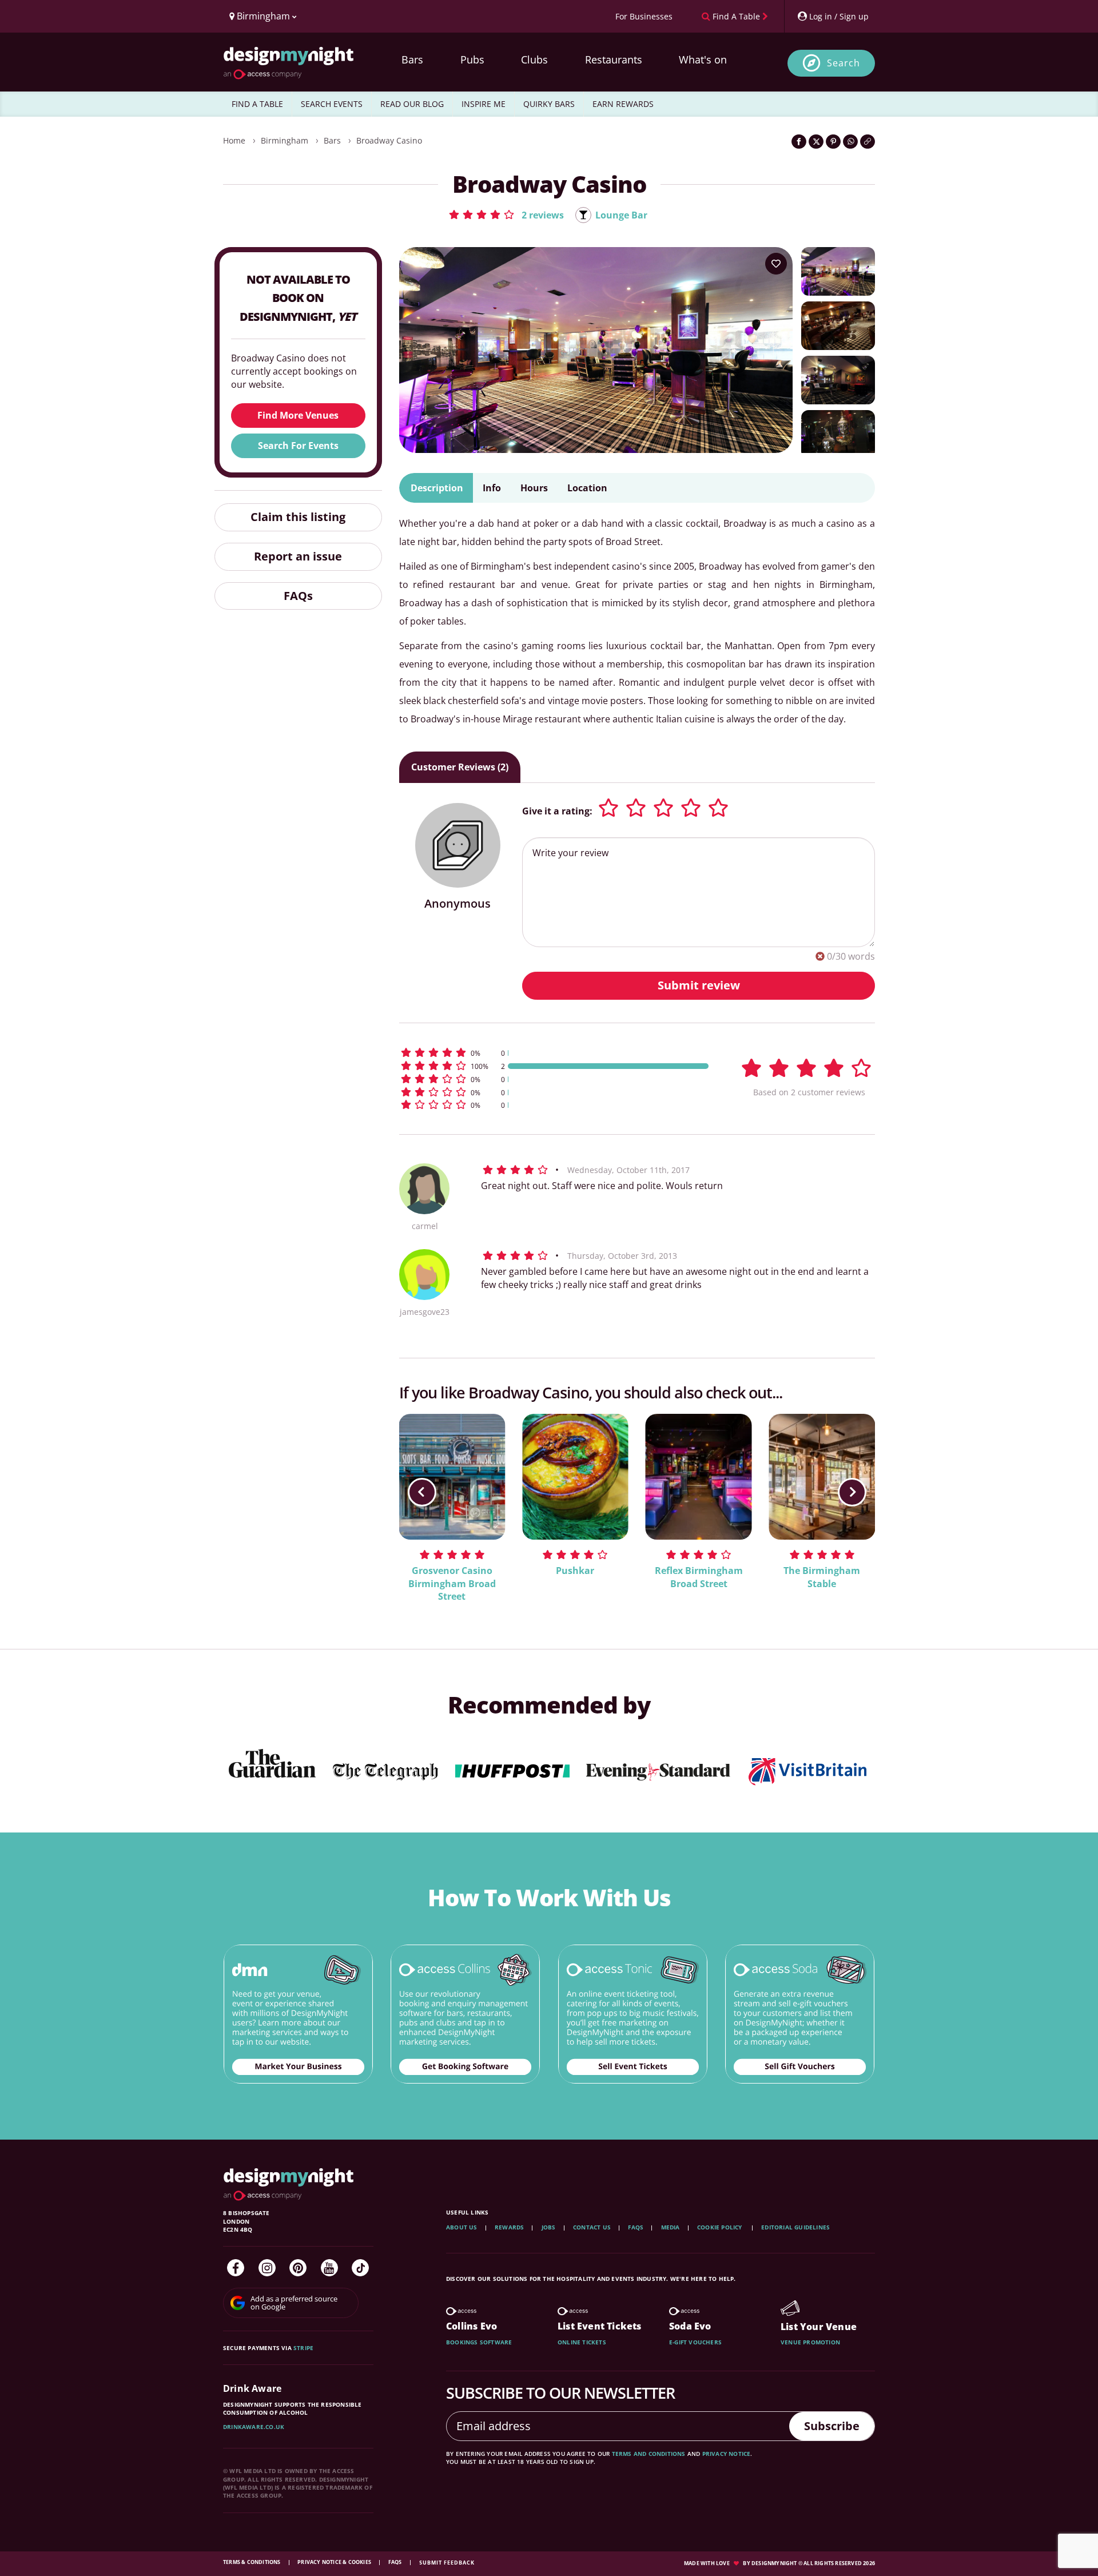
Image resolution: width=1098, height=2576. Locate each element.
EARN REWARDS (623, 104)
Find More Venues (298, 415)
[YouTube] (329, 2268)
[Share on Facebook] (799, 142)
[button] (506, 214)
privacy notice (727, 2454)
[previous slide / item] (422, 1492)
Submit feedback (447, 2563)
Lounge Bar (621, 215)
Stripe (303, 2348)
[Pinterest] (298, 2268)
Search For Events (298, 446)
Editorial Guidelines (795, 2227)
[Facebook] (236, 2268)
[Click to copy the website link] (868, 142)
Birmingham (285, 140)
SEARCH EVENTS (332, 104)
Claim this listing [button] (298, 517)
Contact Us (592, 2227)
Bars (412, 59)
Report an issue (298, 556)
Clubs (534, 59)
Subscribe (832, 2426)
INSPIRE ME (484, 104)
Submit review (699, 985)
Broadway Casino (389, 140)
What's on (703, 59)
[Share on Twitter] (816, 142)
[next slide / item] (852, 1492)
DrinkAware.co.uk (254, 2427)
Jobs (549, 2227)
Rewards (509, 2227)
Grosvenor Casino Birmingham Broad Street (452, 1584)
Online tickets (582, 2342)
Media (671, 2227)
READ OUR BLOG (412, 104)
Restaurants (614, 59)
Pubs (472, 59)
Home (234, 140)
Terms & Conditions (252, 2562)
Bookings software (479, 2342)
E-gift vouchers (695, 2342)
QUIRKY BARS (549, 104)
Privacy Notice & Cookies (335, 2562)
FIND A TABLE (257, 104)
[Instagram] (267, 2268)
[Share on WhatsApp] (850, 142)
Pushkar (575, 1571)
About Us (462, 2227)
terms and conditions (649, 2454)
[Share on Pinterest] (833, 142)
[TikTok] (360, 2268)
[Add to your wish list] (776, 264)
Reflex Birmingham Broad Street (699, 1577)
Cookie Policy (721, 2227)
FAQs (298, 596)
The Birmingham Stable (822, 1577)
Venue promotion (810, 2342)
